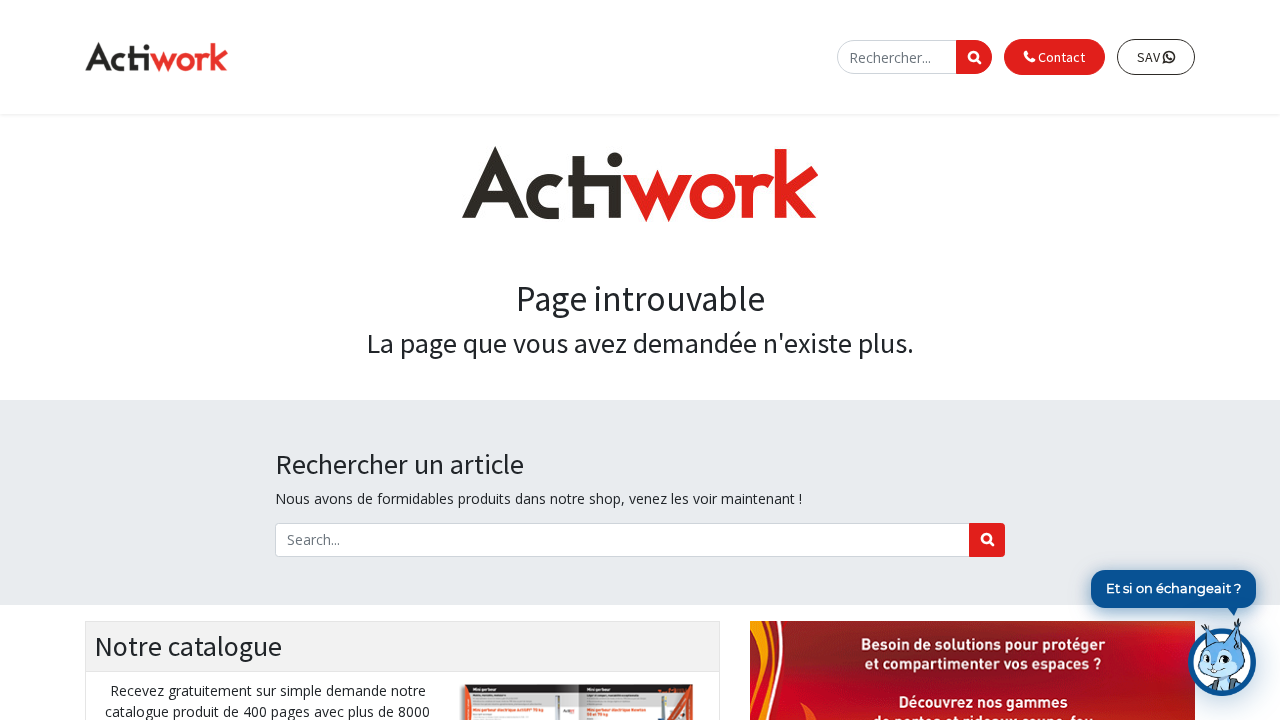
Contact (1060, 57)
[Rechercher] (987, 540)
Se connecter (783, 56)
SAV (1150, 57)
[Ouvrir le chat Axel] (1222, 657)
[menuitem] (443, 57)
